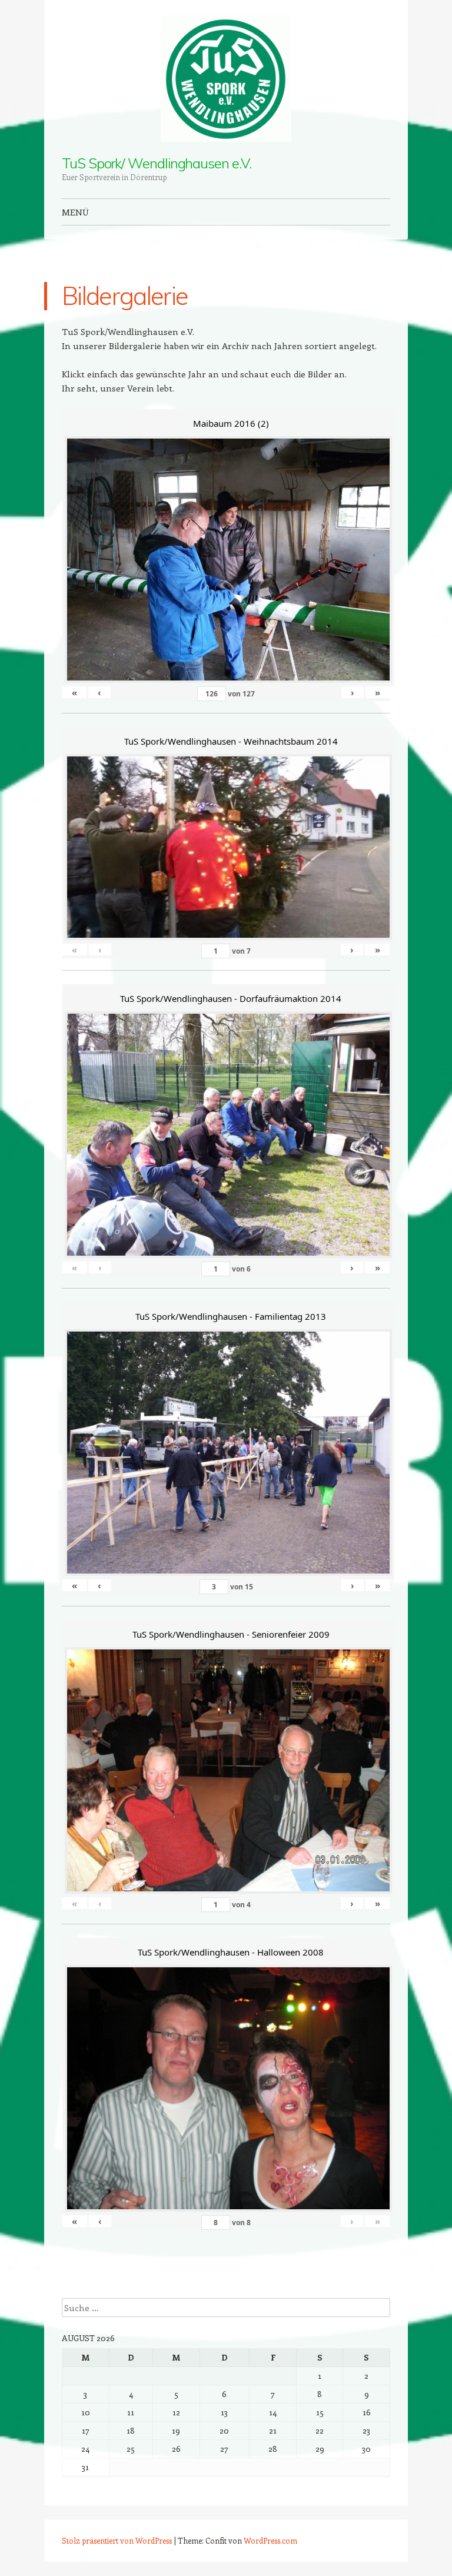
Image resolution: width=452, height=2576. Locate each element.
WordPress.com (270, 2540)
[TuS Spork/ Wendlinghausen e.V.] (226, 78)
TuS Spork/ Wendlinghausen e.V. (157, 163)
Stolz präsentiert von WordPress (117, 2540)
